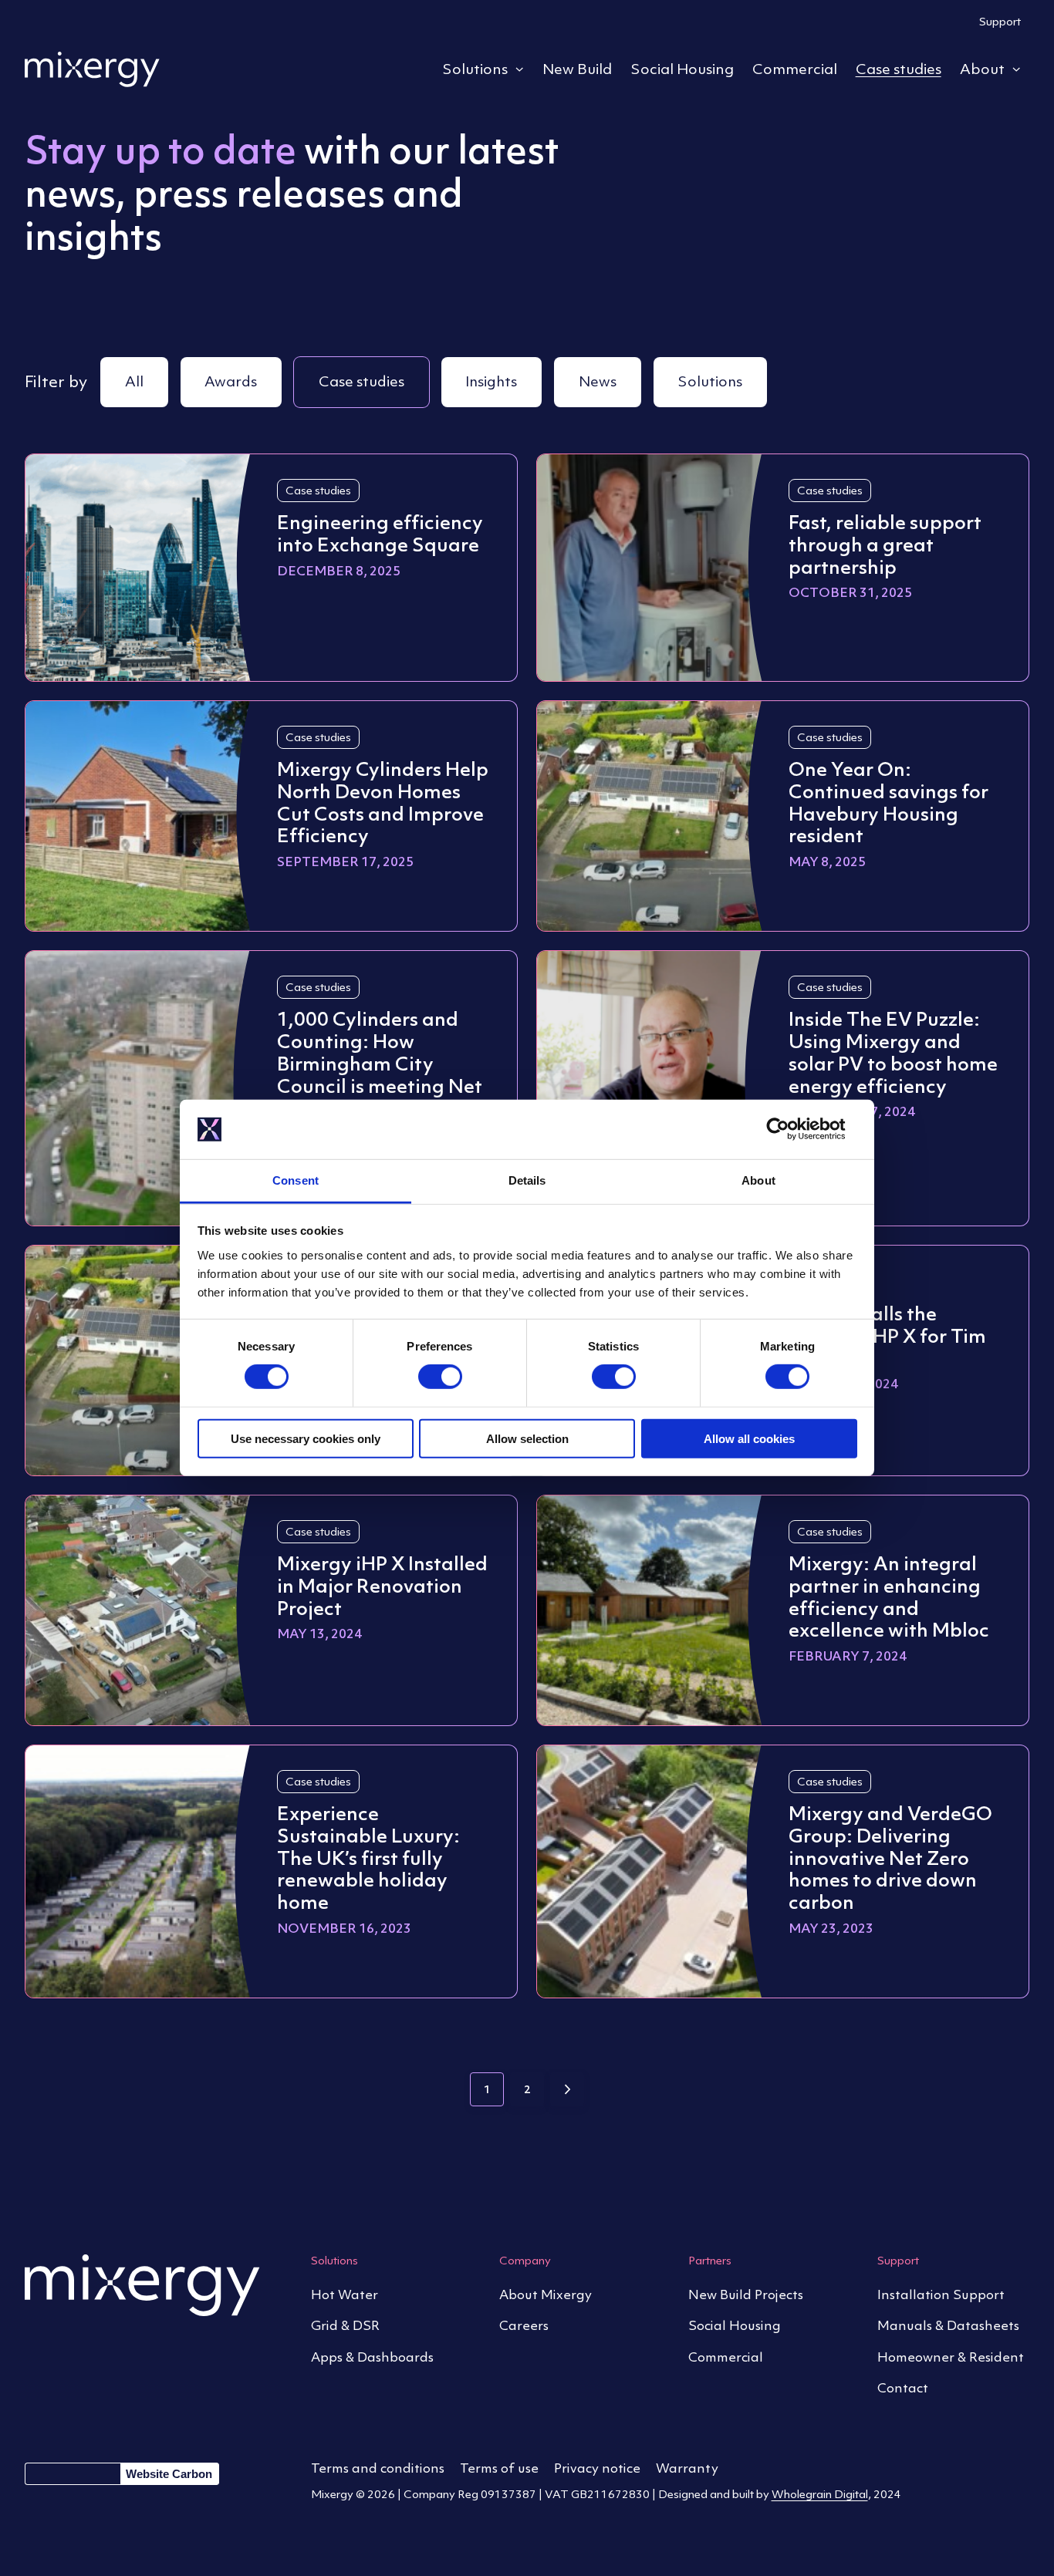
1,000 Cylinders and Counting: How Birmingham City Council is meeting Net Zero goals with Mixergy (380, 1074)
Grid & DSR (345, 2325)
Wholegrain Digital (820, 2494)
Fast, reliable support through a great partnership (885, 545)
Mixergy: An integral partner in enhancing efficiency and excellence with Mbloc (889, 1597)
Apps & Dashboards (372, 2357)
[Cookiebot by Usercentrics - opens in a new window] (790, 1129)
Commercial (795, 69)
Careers (524, 2325)
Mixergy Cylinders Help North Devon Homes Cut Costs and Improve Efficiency (383, 802)
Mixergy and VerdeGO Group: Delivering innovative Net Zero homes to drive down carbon (890, 1858)
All (134, 381)
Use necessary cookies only (306, 1438)
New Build (577, 69)
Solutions (475, 69)
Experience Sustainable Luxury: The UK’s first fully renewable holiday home (368, 1858)
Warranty (687, 2468)
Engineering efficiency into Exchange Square (380, 533)
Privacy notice (597, 2468)
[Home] (92, 69)
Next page (567, 2089)
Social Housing (682, 69)
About (982, 69)
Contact (903, 2388)
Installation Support (941, 2294)
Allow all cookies (749, 1438)
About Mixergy (546, 2294)
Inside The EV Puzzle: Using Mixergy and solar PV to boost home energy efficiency (893, 1052)
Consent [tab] (296, 1180)
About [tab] (758, 1180)
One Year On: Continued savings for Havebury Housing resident (888, 802)
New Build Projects (746, 2294)
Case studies (899, 69)
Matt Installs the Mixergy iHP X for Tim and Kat (887, 1336)
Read (294, 609)
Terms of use (499, 2468)
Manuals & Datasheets (948, 2325)
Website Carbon (169, 2474)
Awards (231, 381)
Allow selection (527, 1438)
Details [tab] (527, 1180)
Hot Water (345, 2294)
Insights (491, 381)
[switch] (440, 1378)
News (598, 381)
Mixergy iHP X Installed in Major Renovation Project (382, 1586)
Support (1000, 21)
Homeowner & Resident (951, 2357)
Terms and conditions (378, 2468)
